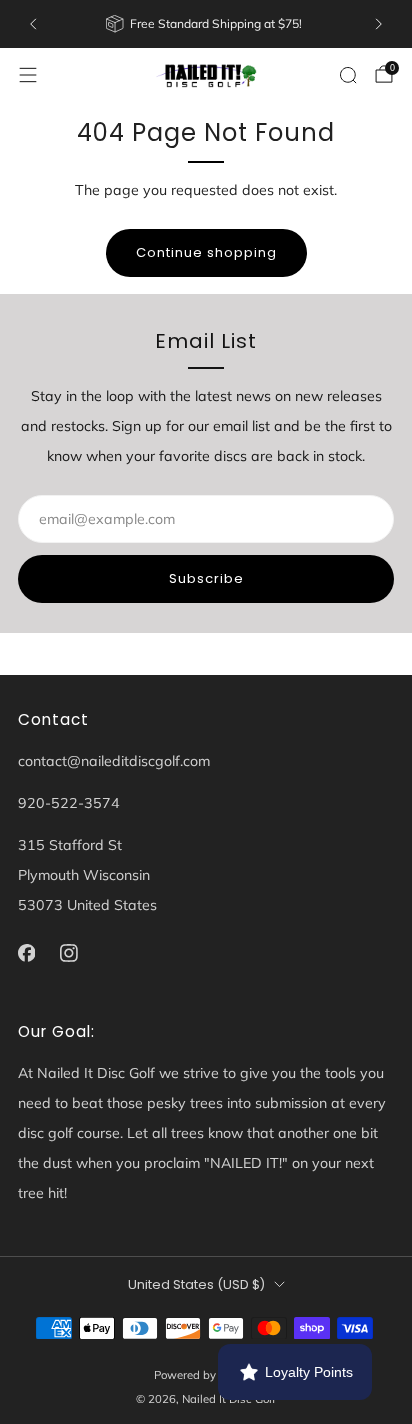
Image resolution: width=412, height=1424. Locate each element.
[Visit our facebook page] (26, 953)
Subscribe (206, 578)
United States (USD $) (196, 1284)
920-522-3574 (69, 803)
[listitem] (205, 24)
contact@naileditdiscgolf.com (114, 761)
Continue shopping (206, 252)
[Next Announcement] (379, 24)
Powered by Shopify (206, 1375)
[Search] (348, 75)
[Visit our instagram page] (69, 953)
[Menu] (28, 75)
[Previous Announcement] (33, 24)
